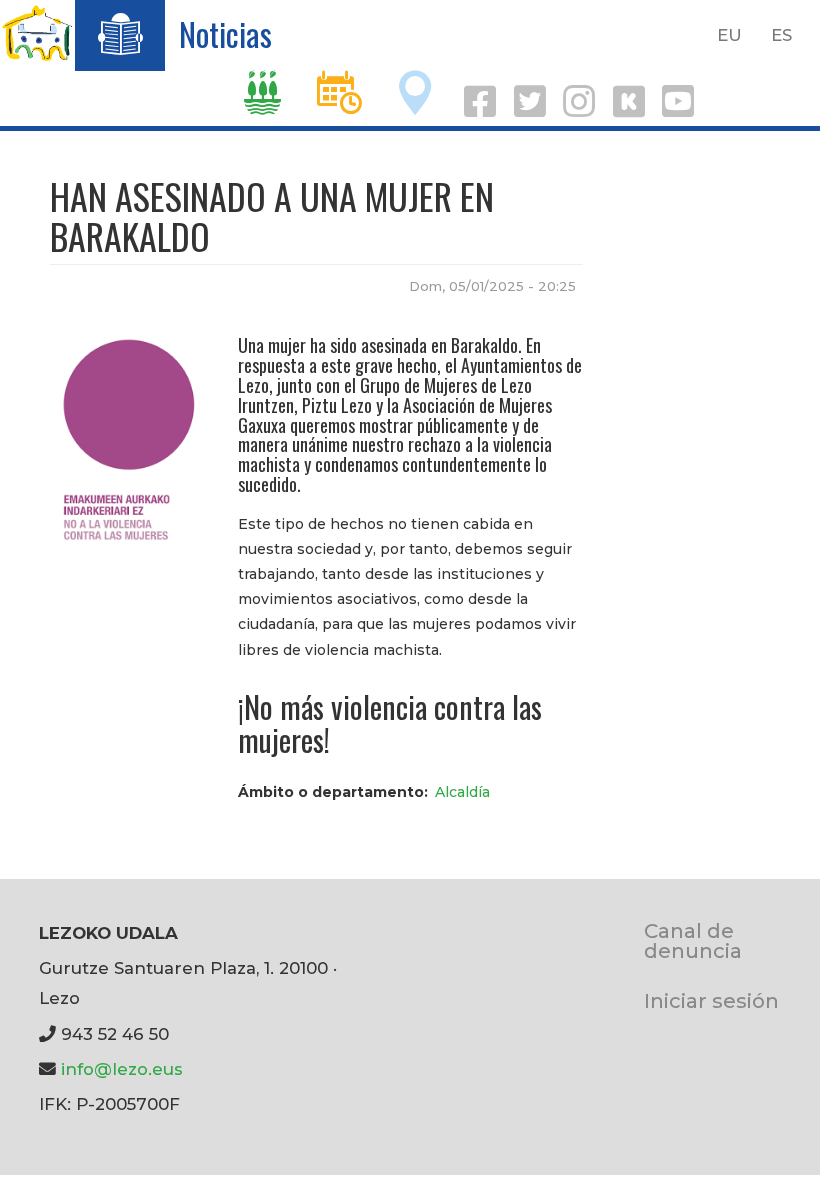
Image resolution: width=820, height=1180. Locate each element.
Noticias (225, 33)
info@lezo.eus (122, 1069)
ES (781, 35)
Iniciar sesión (711, 1000)
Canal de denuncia (693, 940)
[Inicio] (37, 33)
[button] (129, 437)
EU (729, 35)
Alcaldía (462, 792)
